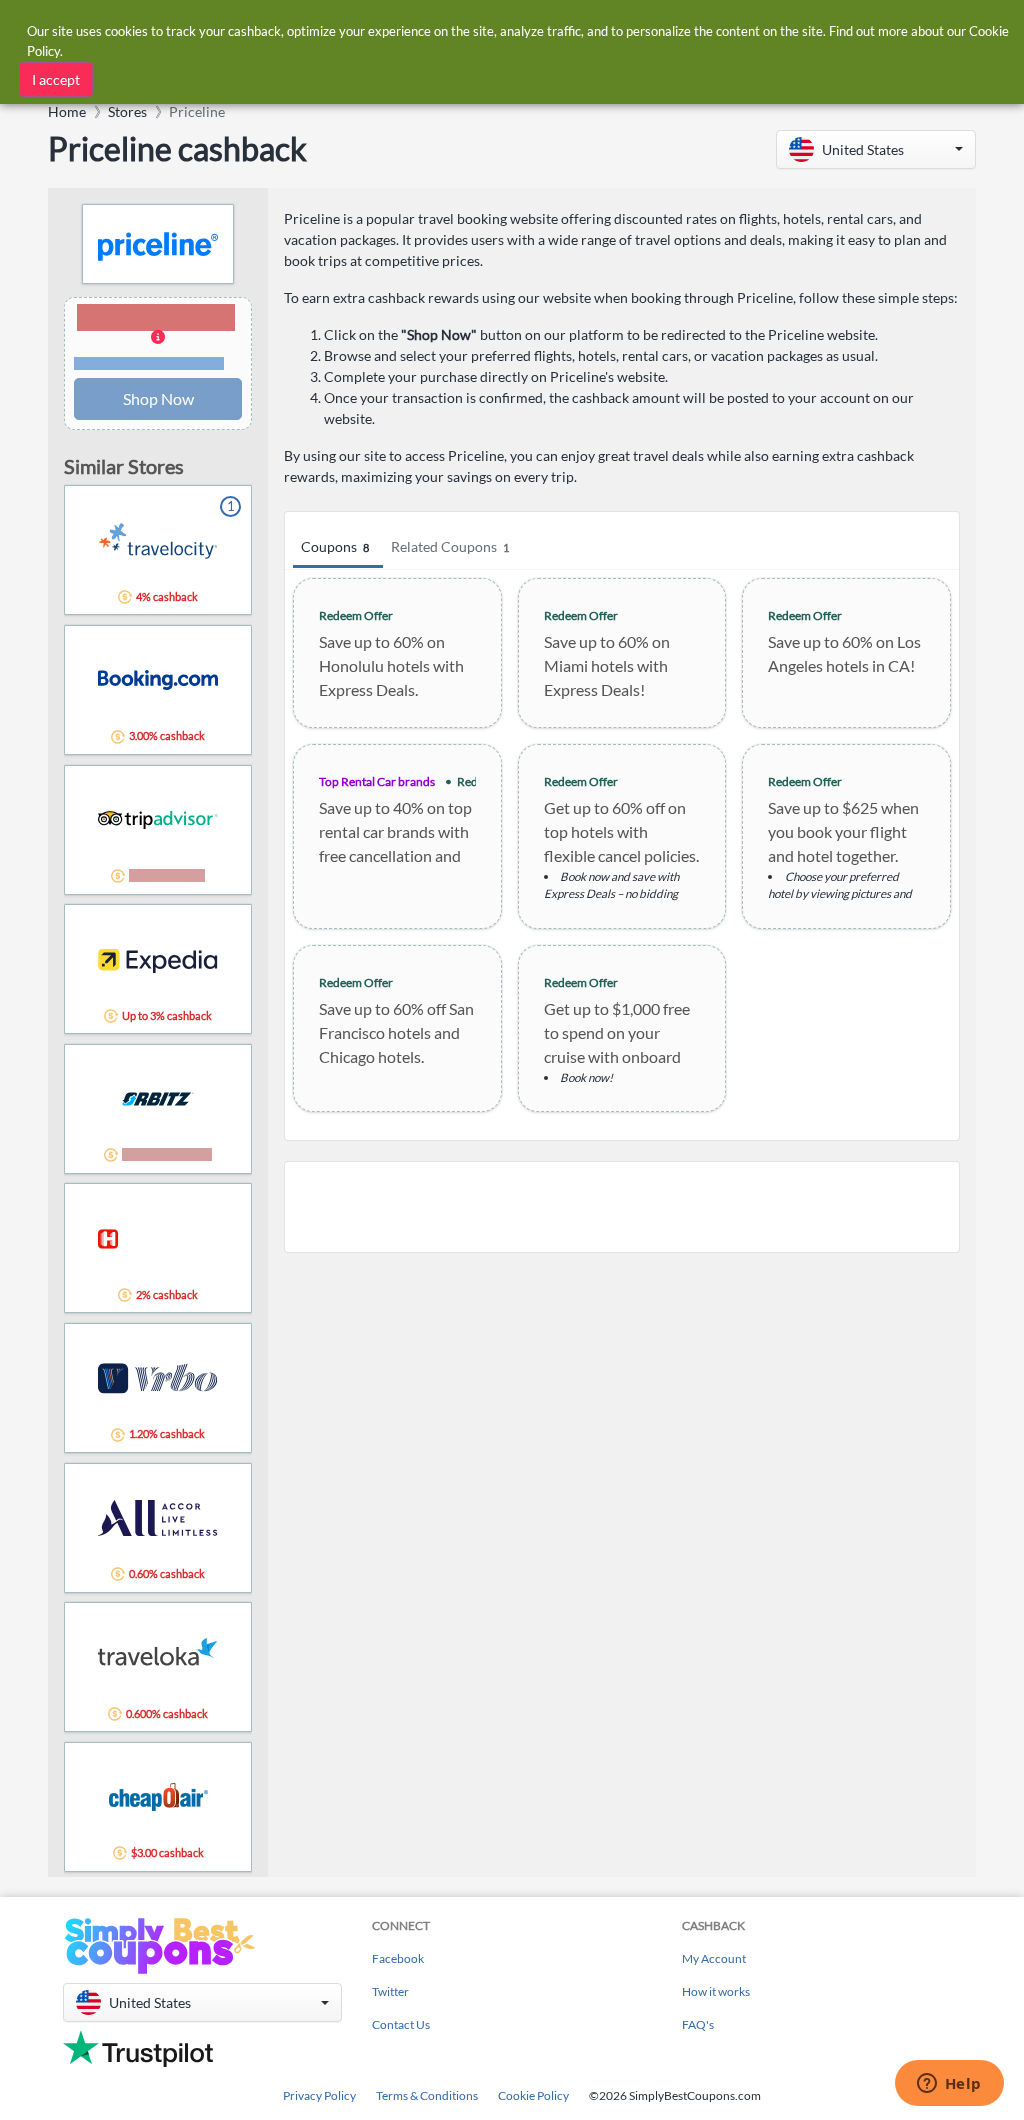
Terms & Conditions (427, 2095)
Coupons (335, 546)
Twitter (390, 1991)
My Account (714, 1958)
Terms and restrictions (149, 363)
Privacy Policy (319, 2095)
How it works (716, 1991)
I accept (56, 79)
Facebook (398, 1958)
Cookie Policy (533, 2095)
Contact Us (401, 2024)
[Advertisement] (622, 1207)
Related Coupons (450, 546)
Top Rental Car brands (377, 781)
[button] (876, 149)
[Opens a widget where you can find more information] (949, 2085)
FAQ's (698, 2024)
